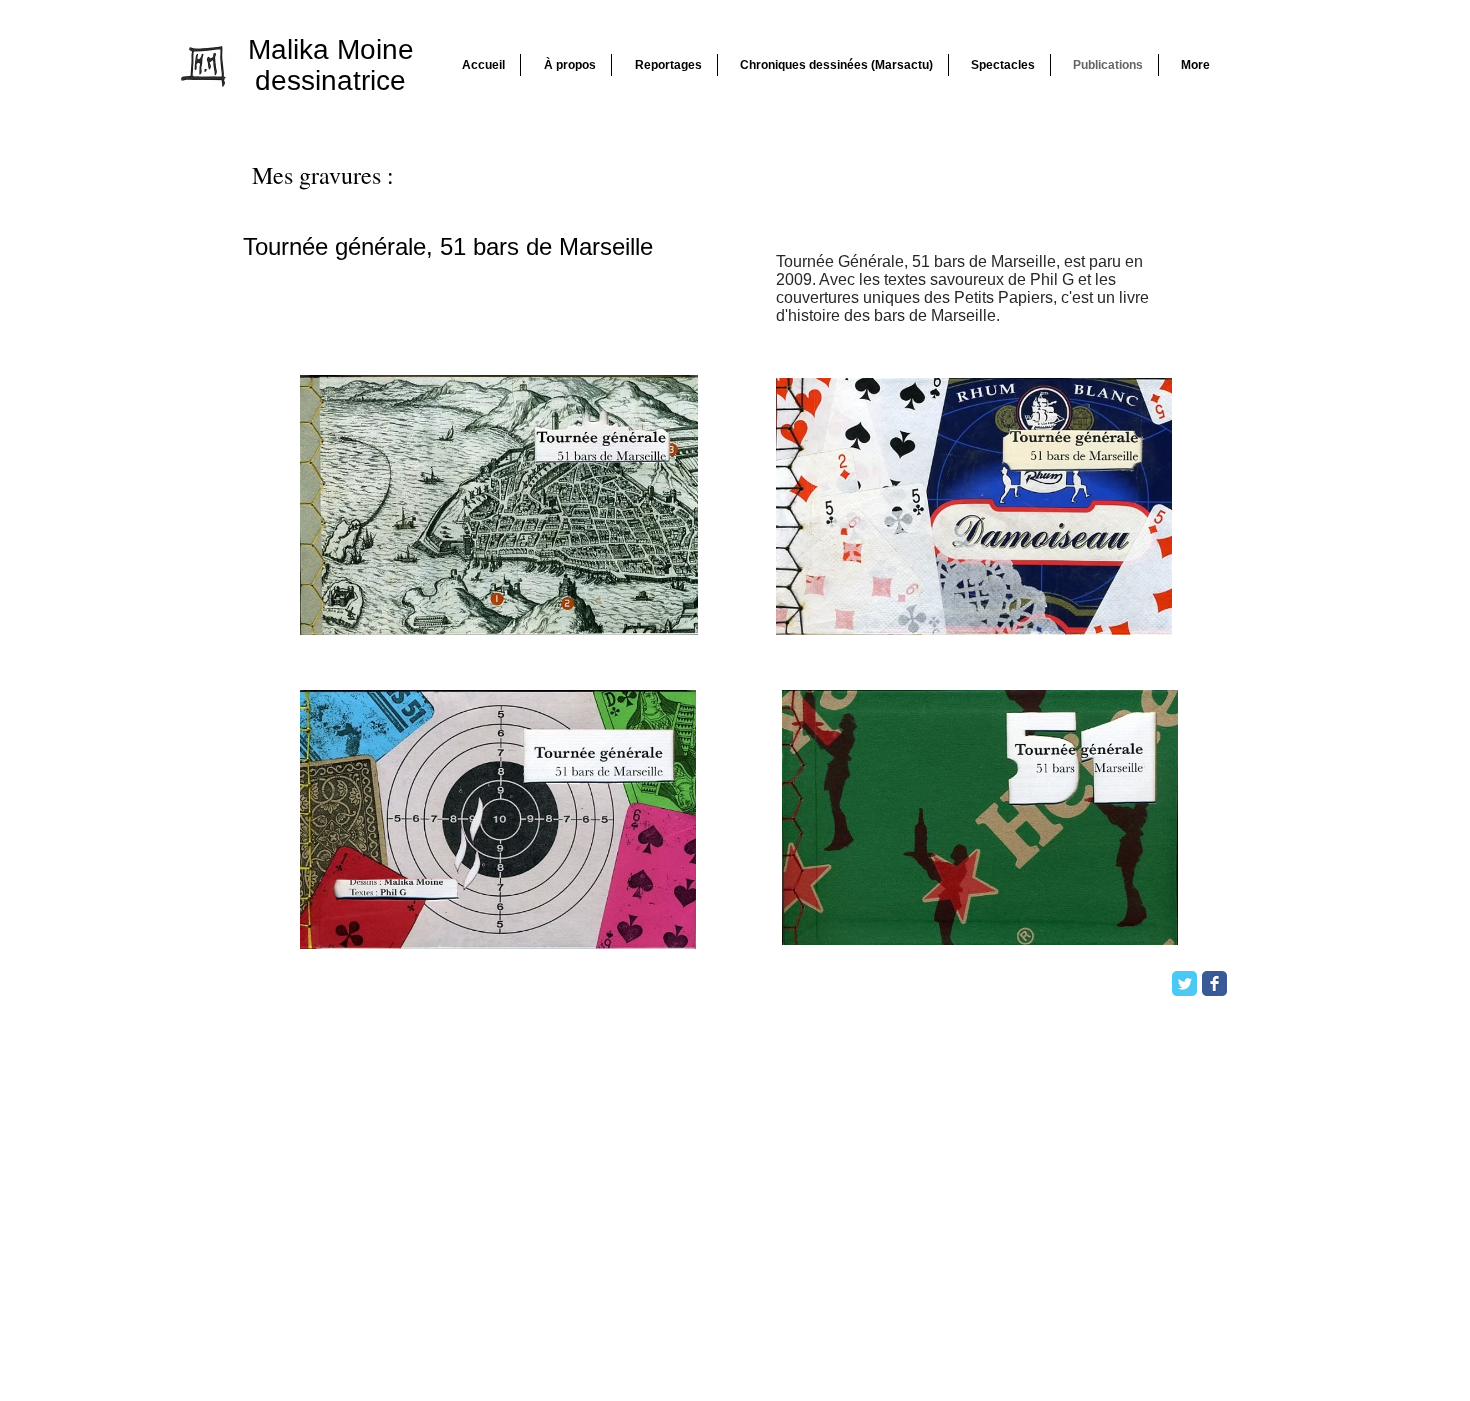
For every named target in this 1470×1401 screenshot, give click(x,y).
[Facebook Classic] (1214, 983)
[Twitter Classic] (1184, 983)
